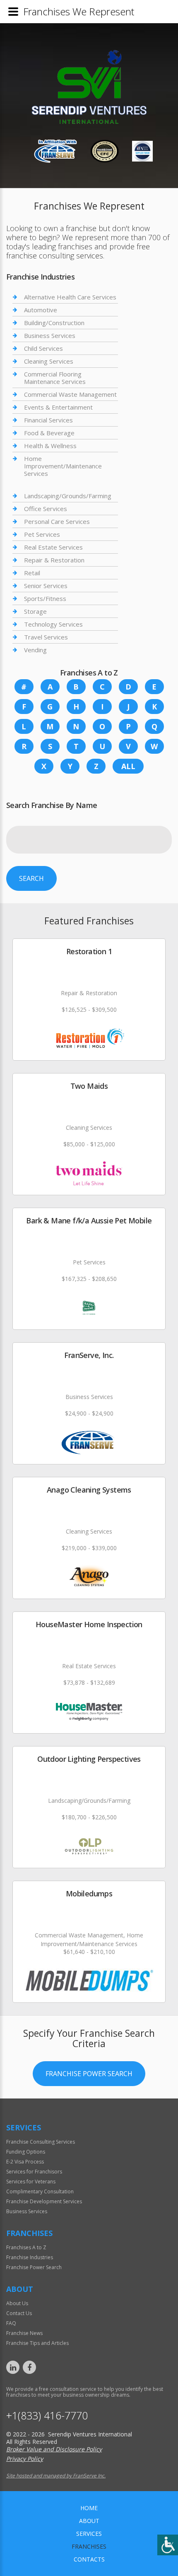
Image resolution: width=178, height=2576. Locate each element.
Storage (35, 611)
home (89, 2508)
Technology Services (53, 624)
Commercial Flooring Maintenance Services (55, 378)
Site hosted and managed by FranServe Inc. (56, 2476)
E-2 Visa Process (25, 2162)
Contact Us (19, 2313)
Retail (32, 573)
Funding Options (26, 2152)
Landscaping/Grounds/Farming (68, 496)
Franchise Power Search (89, 2074)
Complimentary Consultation (40, 2191)
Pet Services (42, 534)
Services (89, 2534)
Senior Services (46, 586)
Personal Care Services (57, 521)
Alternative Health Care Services (70, 297)
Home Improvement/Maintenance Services (63, 466)
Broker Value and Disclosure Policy (54, 2449)
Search (31, 878)
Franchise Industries (30, 2257)
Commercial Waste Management (70, 394)
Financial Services (48, 420)
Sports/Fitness (45, 598)
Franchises (89, 2546)
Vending (35, 650)
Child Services (43, 348)
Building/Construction (54, 323)
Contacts (89, 2559)
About (89, 2521)
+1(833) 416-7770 (47, 2416)
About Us (17, 2303)
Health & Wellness (50, 446)
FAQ (11, 2323)
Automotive (41, 310)
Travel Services (46, 637)
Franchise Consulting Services (41, 2142)
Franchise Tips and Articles (37, 2343)
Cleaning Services (49, 361)
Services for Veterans (31, 2182)
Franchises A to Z (26, 2247)
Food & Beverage (49, 433)
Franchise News (24, 2333)
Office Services (46, 509)
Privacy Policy (25, 2459)
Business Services (50, 335)
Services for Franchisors (34, 2172)
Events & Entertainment (58, 407)
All (128, 766)
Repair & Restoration (54, 560)
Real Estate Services (53, 547)
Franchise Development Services (44, 2201)
